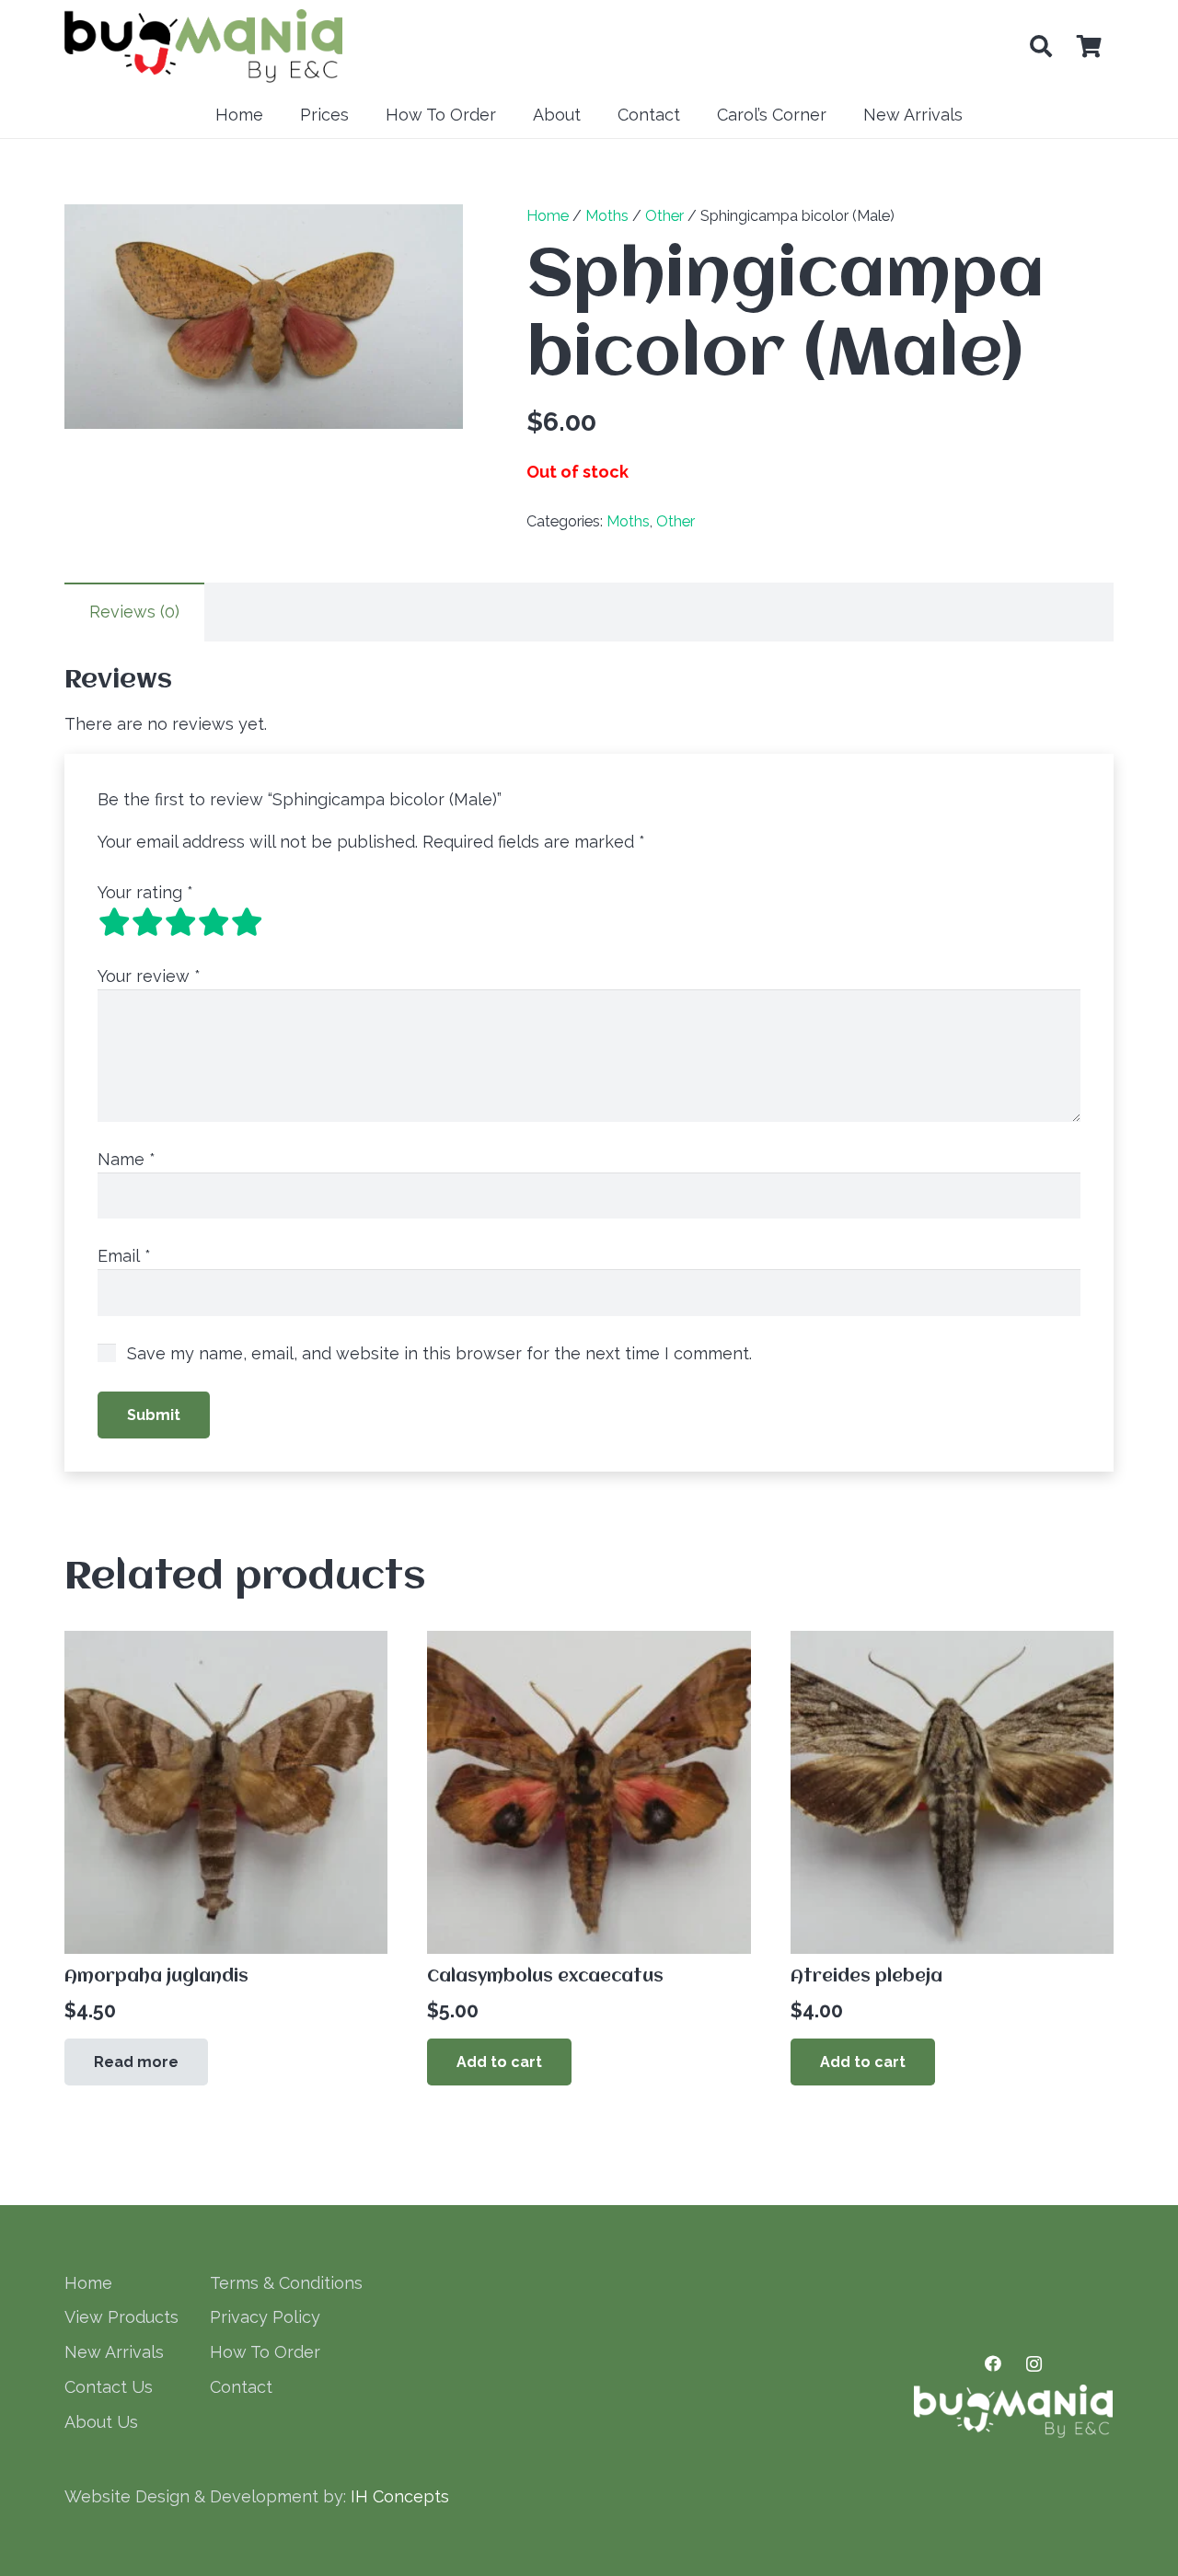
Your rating (145, 892)
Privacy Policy (265, 2317)
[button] (1040, 46)
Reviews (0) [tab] (134, 612)
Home (548, 216)
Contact (241, 2387)
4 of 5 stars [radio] (214, 922)
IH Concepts (400, 2496)
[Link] (203, 46)
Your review (149, 976)
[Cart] (1089, 46)
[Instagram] (1034, 2364)
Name (127, 1159)
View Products (121, 2317)
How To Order (265, 2352)
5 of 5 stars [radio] (247, 922)
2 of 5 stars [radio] (147, 922)
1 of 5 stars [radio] (114, 922)
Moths (607, 216)
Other (664, 216)
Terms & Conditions (286, 2283)
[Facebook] (993, 2364)
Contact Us (109, 2387)
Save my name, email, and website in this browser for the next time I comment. (439, 1353)
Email (124, 1256)
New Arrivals (114, 2352)
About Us (101, 2422)
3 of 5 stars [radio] (180, 922)
